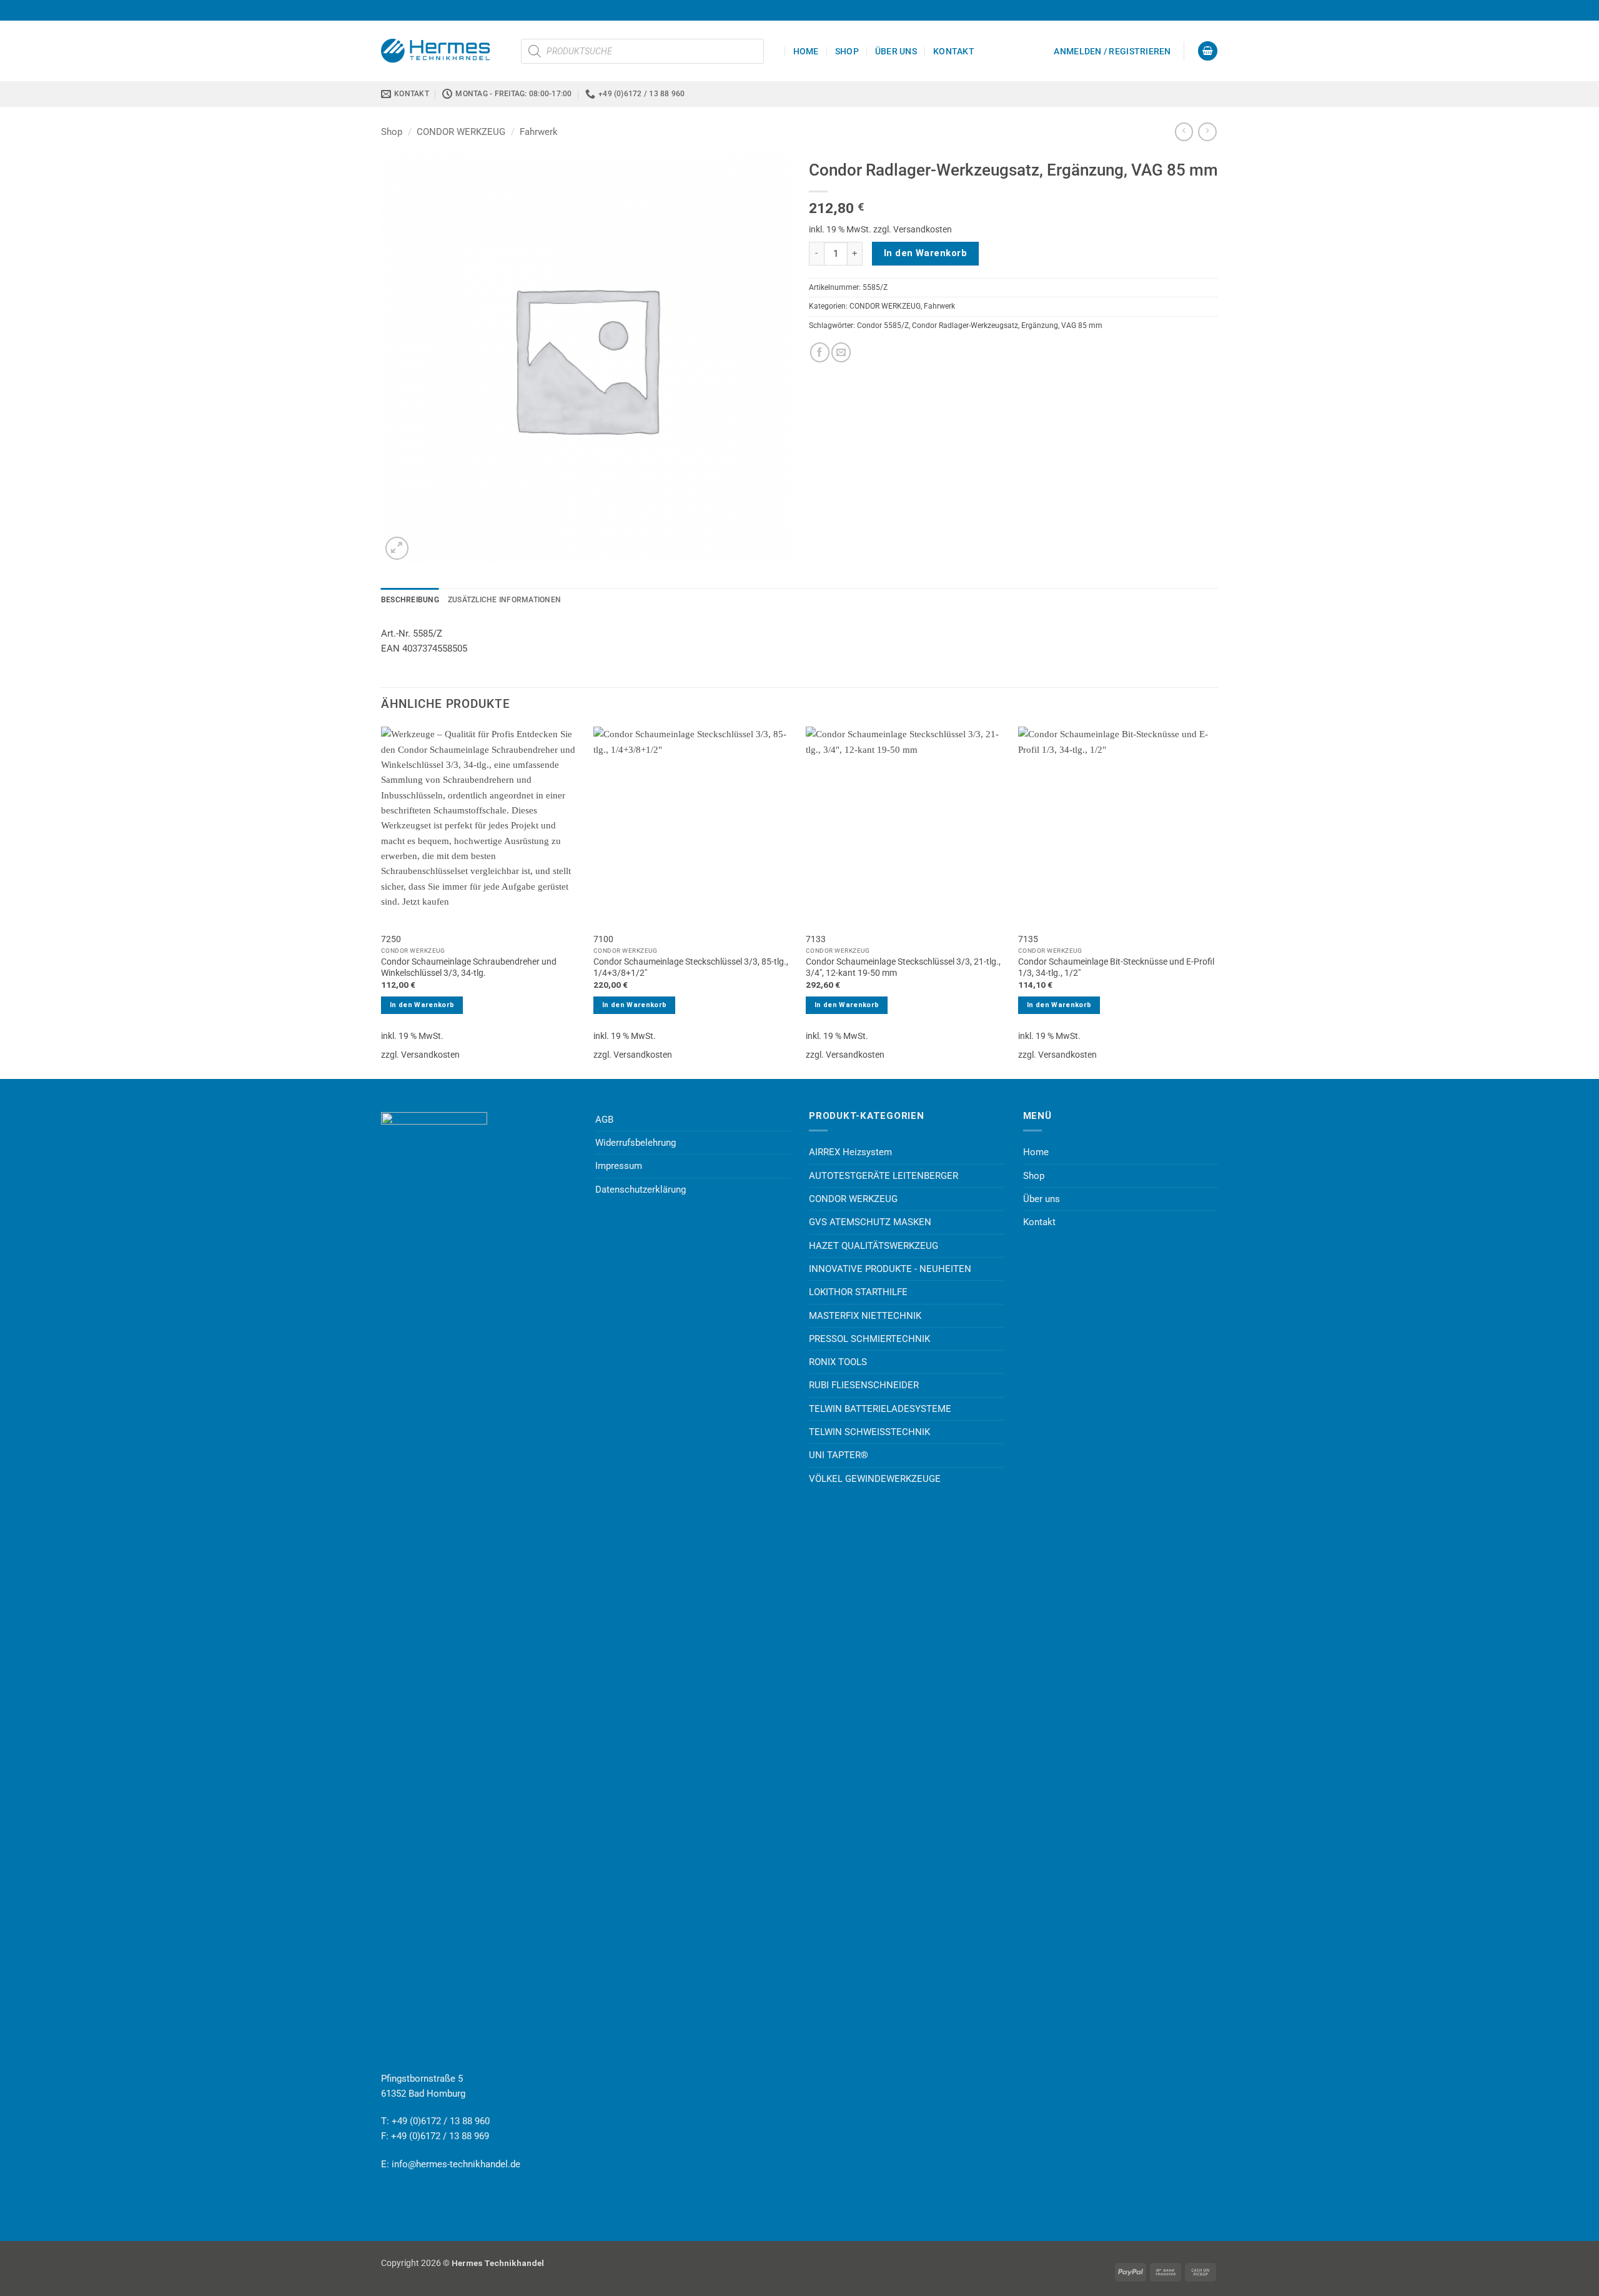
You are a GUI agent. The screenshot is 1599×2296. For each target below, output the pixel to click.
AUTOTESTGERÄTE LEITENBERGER (884, 1176)
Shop (847, 51)
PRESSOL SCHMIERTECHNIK (869, 1339)
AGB (604, 1120)
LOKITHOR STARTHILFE (858, 1292)
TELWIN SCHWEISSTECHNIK (869, 1432)
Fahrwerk (539, 132)
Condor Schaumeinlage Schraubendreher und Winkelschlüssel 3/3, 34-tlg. (469, 967)
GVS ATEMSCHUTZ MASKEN (870, 1222)
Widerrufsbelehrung (636, 1143)
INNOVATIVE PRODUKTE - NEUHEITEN (890, 1269)
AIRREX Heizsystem (850, 1152)
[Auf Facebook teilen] (820, 352)
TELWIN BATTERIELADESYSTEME (880, 1409)
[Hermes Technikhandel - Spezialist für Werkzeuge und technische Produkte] (442, 51)
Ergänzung (1040, 326)
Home (806, 51)
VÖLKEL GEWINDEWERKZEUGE (875, 1479)
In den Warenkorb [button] (422, 1005)
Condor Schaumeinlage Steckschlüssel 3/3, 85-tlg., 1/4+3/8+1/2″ (691, 967)
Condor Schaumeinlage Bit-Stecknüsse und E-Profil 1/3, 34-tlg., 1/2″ (1116, 967)
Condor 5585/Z (883, 326)
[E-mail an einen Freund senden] (841, 352)
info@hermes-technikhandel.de (456, 2164)
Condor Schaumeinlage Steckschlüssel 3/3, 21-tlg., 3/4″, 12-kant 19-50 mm (903, 967)
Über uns (896, 51)
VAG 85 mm (1082, 326)
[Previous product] (1207, 132)
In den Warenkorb (925, 253)
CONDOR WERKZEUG (461, 132)
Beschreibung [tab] (410, 600)
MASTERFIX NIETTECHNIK (865, 1316)
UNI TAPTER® (839, 1455)
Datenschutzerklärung (641, 1190)
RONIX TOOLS (838, 1362)
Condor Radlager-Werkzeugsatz (965, 326)
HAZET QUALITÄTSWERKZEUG (874, 1246)
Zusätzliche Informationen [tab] (504, 600)
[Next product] (1184, 132)
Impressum (619, 1166)
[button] (1112, 51)
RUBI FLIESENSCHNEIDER (864, 1385)
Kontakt (954, 51)
